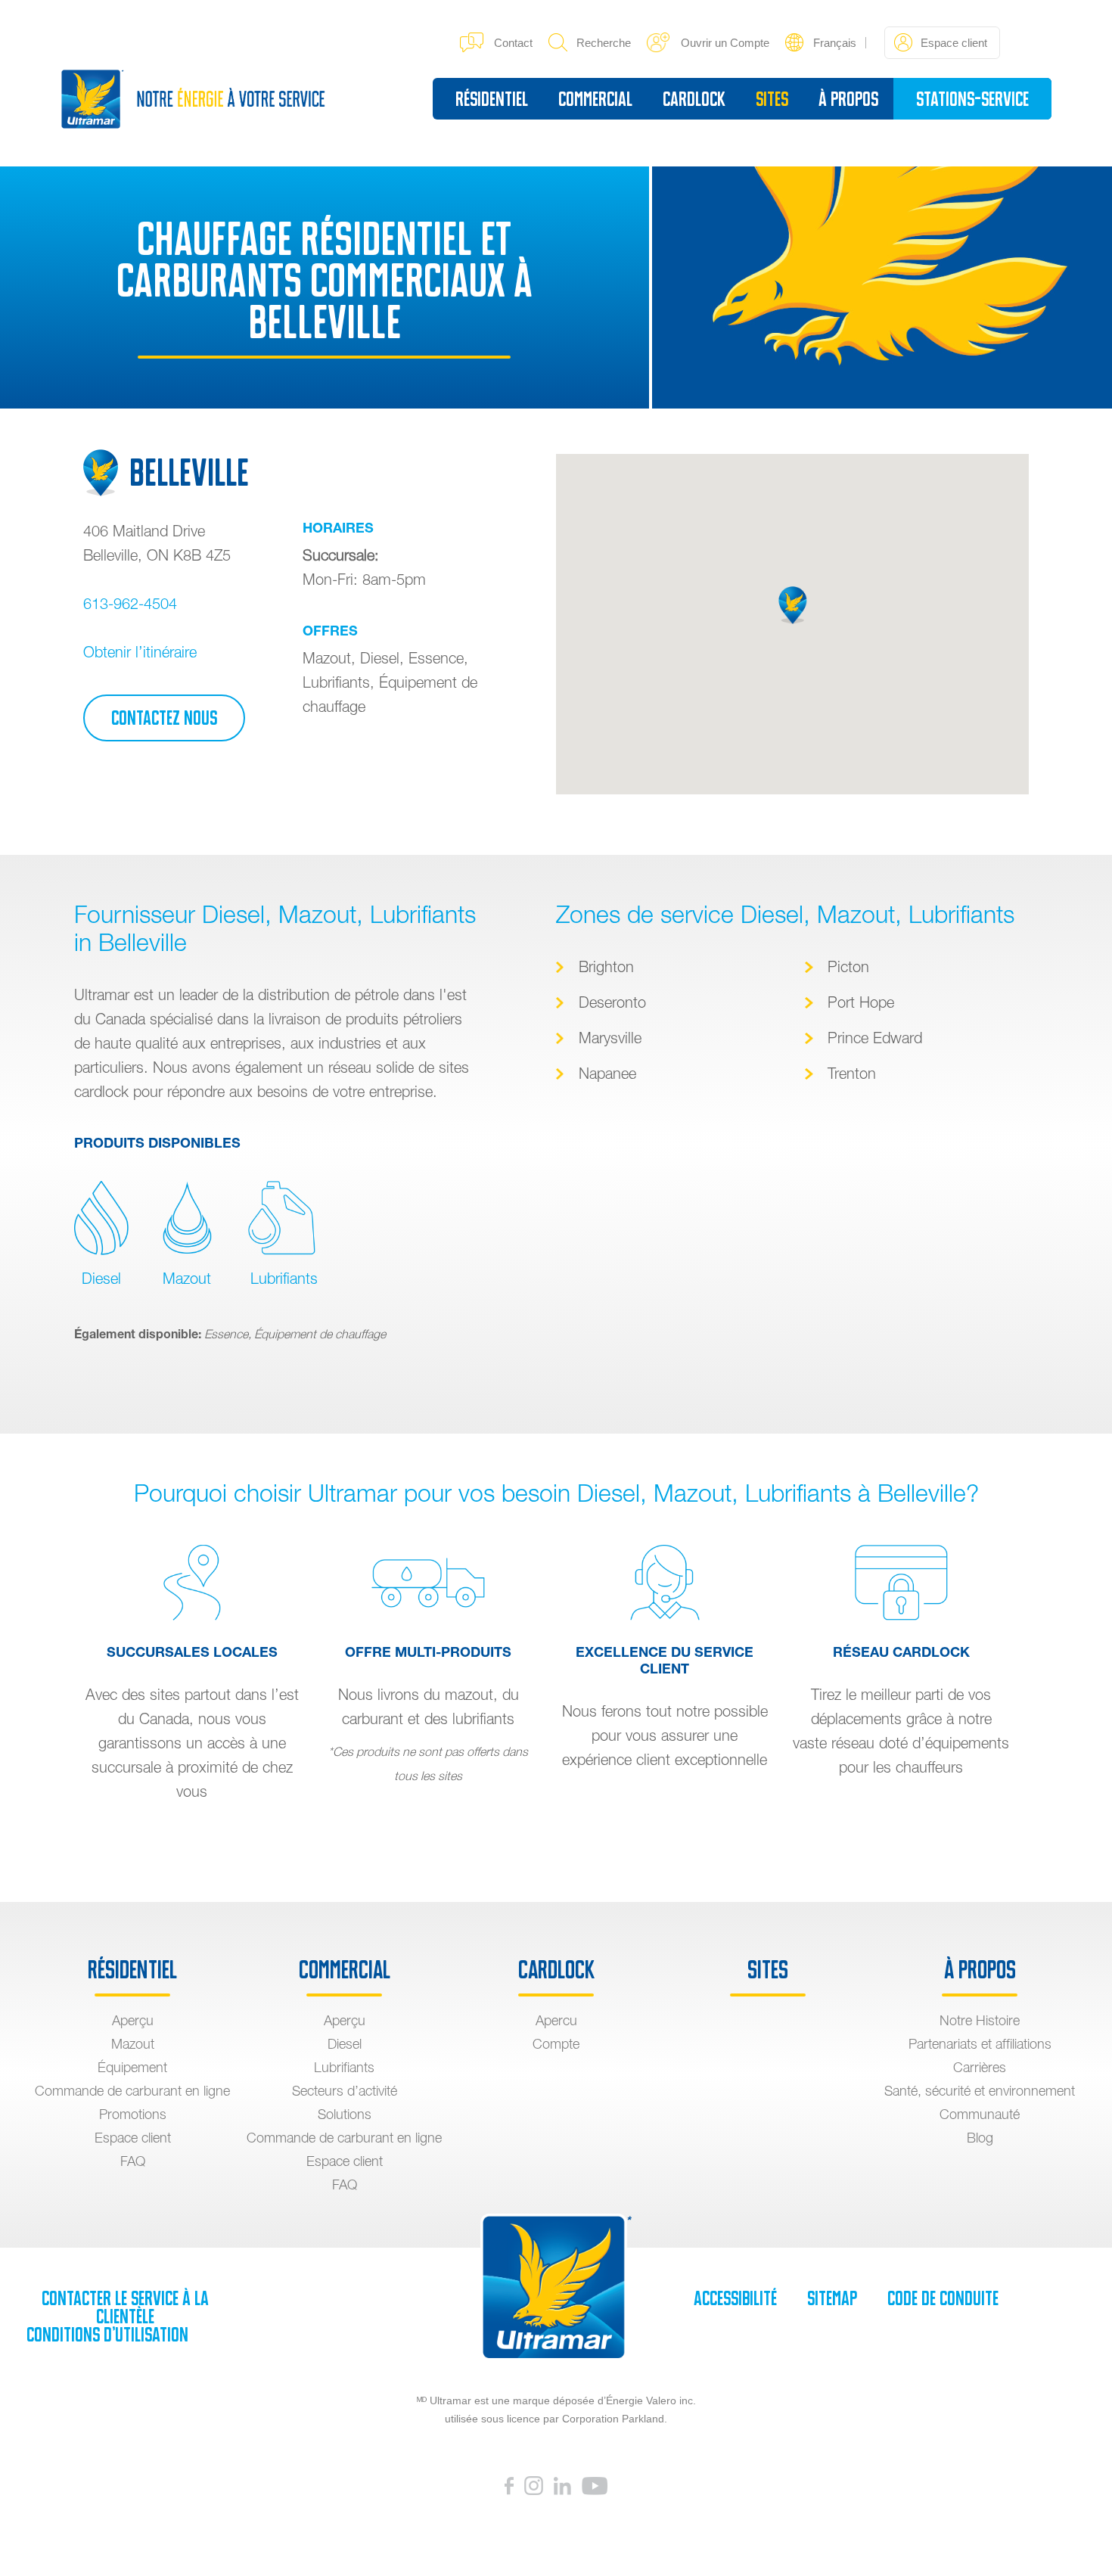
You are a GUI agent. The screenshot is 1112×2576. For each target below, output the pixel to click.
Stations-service (972, 99)
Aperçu (133, 2020)
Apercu (556, 2020)
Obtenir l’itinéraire (140, 652)
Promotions (133, 2114)
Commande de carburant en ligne (132, 2091)
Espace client (133, 2138)
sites (772, 99)
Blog (980, 2138)
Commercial (595, 99)
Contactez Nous (164, 718)
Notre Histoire (980, 2020)
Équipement (132, 2067)
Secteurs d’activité (345, 2091)
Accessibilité (735, 2298)
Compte (556, 2044)
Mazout (187, 1278)
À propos (848, 99)
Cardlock (694, 99)
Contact (513, 43)
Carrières (980, 2067)
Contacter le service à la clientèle (125, 2307)
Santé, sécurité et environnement (980, 2091)
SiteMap (832, 2298)
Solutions (345, 2114)
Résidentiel (492, 99)
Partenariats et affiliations (980, 2044)
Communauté (980, 2114)
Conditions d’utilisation (107, 2335)
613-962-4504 (130, 603)
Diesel (101, 1278)
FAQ (133, 2161)
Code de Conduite (943, 2298)
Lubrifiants (282, 1278)
